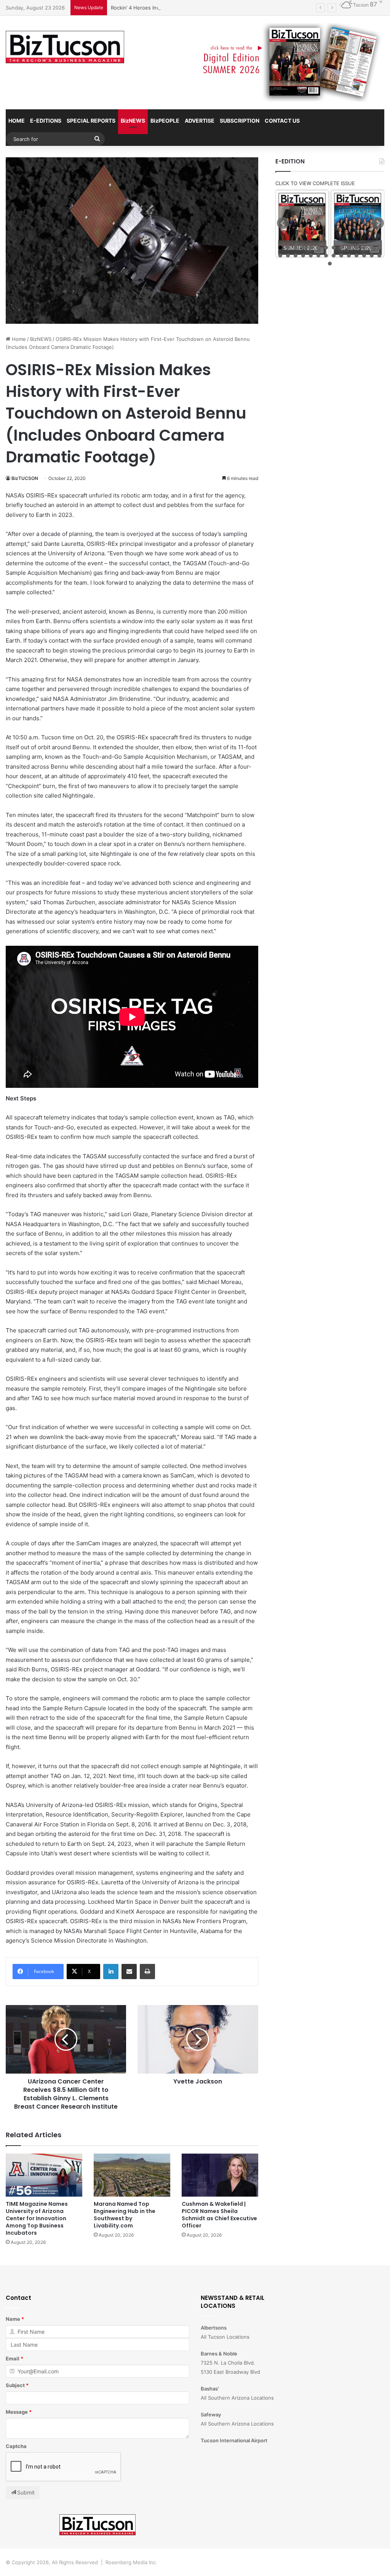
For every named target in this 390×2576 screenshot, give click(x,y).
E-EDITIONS (46, 121)
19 (311, 256)
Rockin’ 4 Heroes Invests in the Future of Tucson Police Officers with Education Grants (215, 8)
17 (296, 256)
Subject (15, 2385)
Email (13, 2359)
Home (18, 339)
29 (330, 264)
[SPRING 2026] (358, 224)
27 (372, 256)
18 (303, 256)
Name (13, 2319)
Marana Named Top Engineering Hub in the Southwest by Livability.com (125, 2215)
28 (379, 256)
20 (318, 256)
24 (349, 256)
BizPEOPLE (165, 121)
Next (378, 223)
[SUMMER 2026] (302, 224)
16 (288, 256)
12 (364, 248)
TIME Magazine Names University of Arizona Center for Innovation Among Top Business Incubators (37, 2218)
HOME (17, 121)
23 (341, 256)
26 (364, 256)
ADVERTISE (200, 121)
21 (326, 256)
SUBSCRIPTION (240, 121)
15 (280, 256)
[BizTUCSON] (65, 47)
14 (379, 248)
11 (356, 248)
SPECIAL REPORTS (91, 121)
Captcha (16, 2446)
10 (349, 248)
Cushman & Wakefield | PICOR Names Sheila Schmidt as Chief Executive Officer (219, 2215)
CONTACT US (282, 121)
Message (17, 2412)
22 (334, 256)
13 (372, 248)
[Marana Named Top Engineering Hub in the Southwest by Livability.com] (132, 2175)
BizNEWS (133, 121)
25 (356, 256)
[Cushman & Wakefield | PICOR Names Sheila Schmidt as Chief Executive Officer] (220, 2175)
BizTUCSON (25, 478)
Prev (283, 223)
